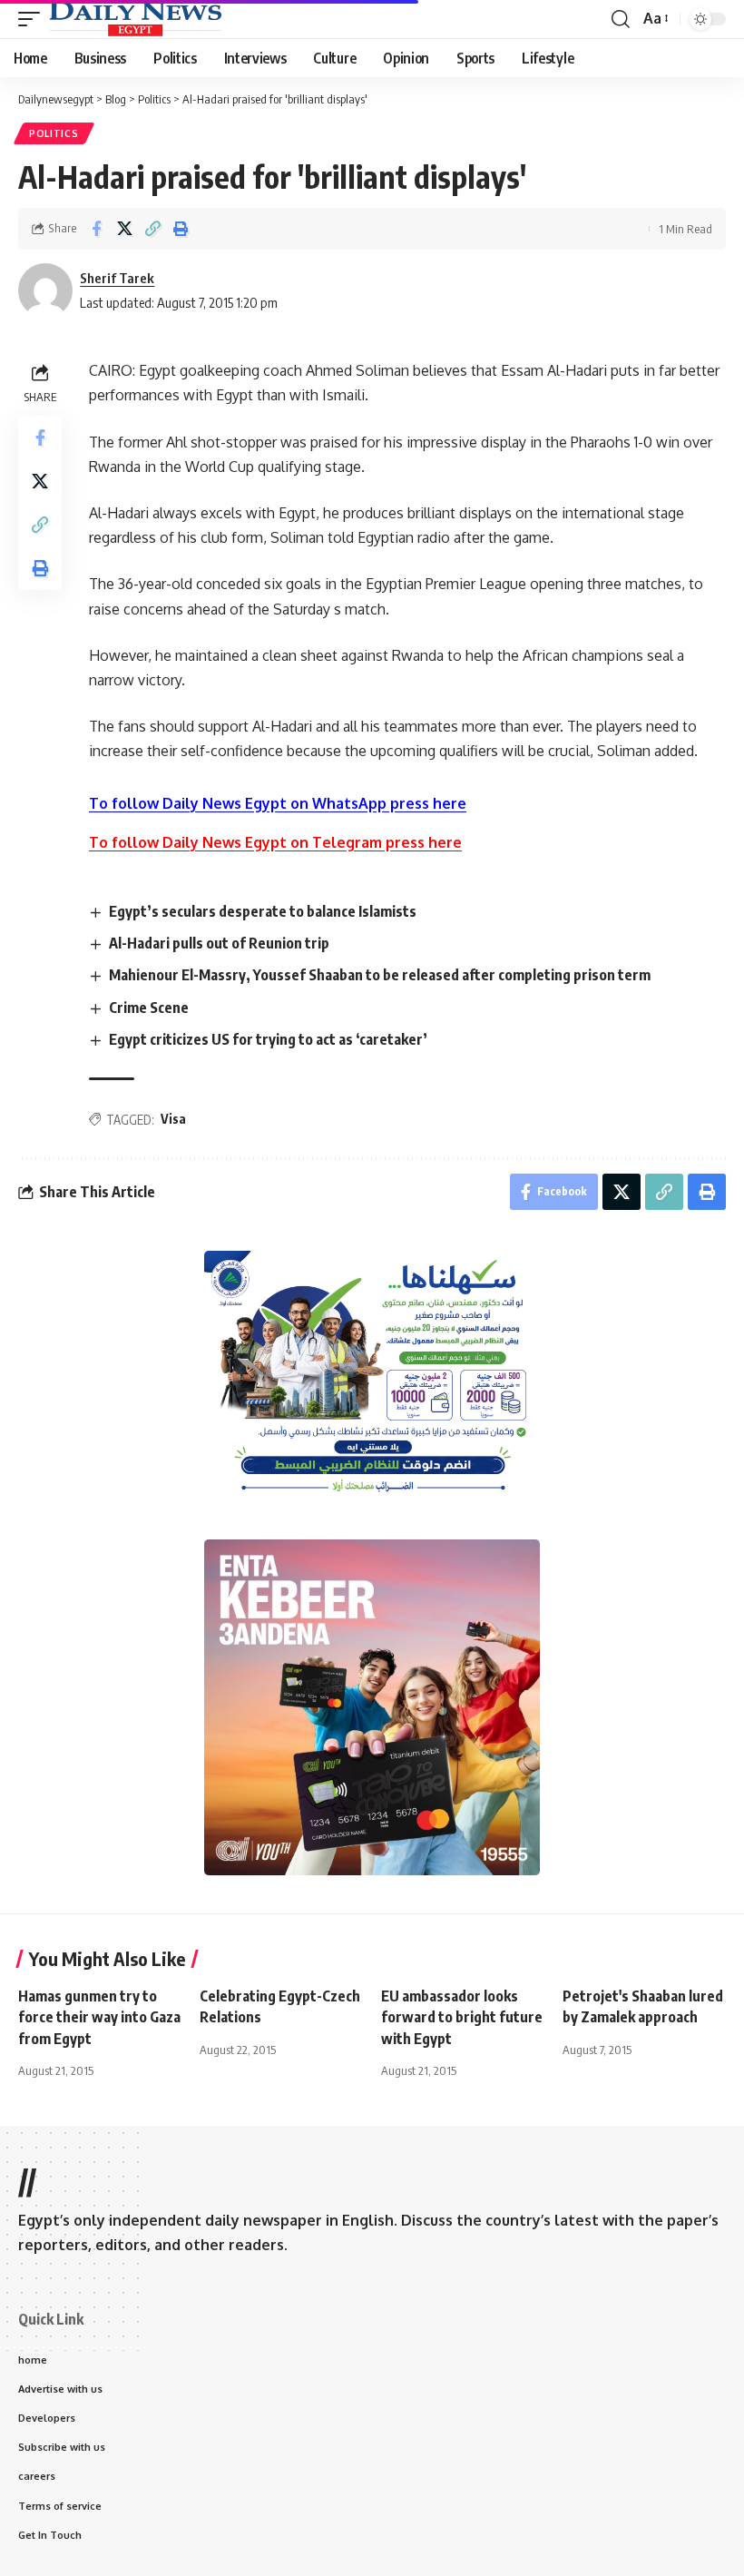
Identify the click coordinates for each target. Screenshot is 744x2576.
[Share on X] (124, 229)
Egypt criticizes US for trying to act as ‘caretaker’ (268, 1039)
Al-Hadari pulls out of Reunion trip (219, 943)
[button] (34, 19)
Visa (173, 1119)
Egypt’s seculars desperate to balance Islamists (263, 911)
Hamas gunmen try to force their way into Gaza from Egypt (99, 2017)
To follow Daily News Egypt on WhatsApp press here (278, 803)
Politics (54, 133)
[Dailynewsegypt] (135, 19)
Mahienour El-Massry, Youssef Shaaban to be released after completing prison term (380, 975)
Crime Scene (149, 1008)
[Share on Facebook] (96, 229)
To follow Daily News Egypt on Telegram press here (275, 842)
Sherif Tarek (117, 278)
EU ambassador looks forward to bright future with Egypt (462, 2017)
